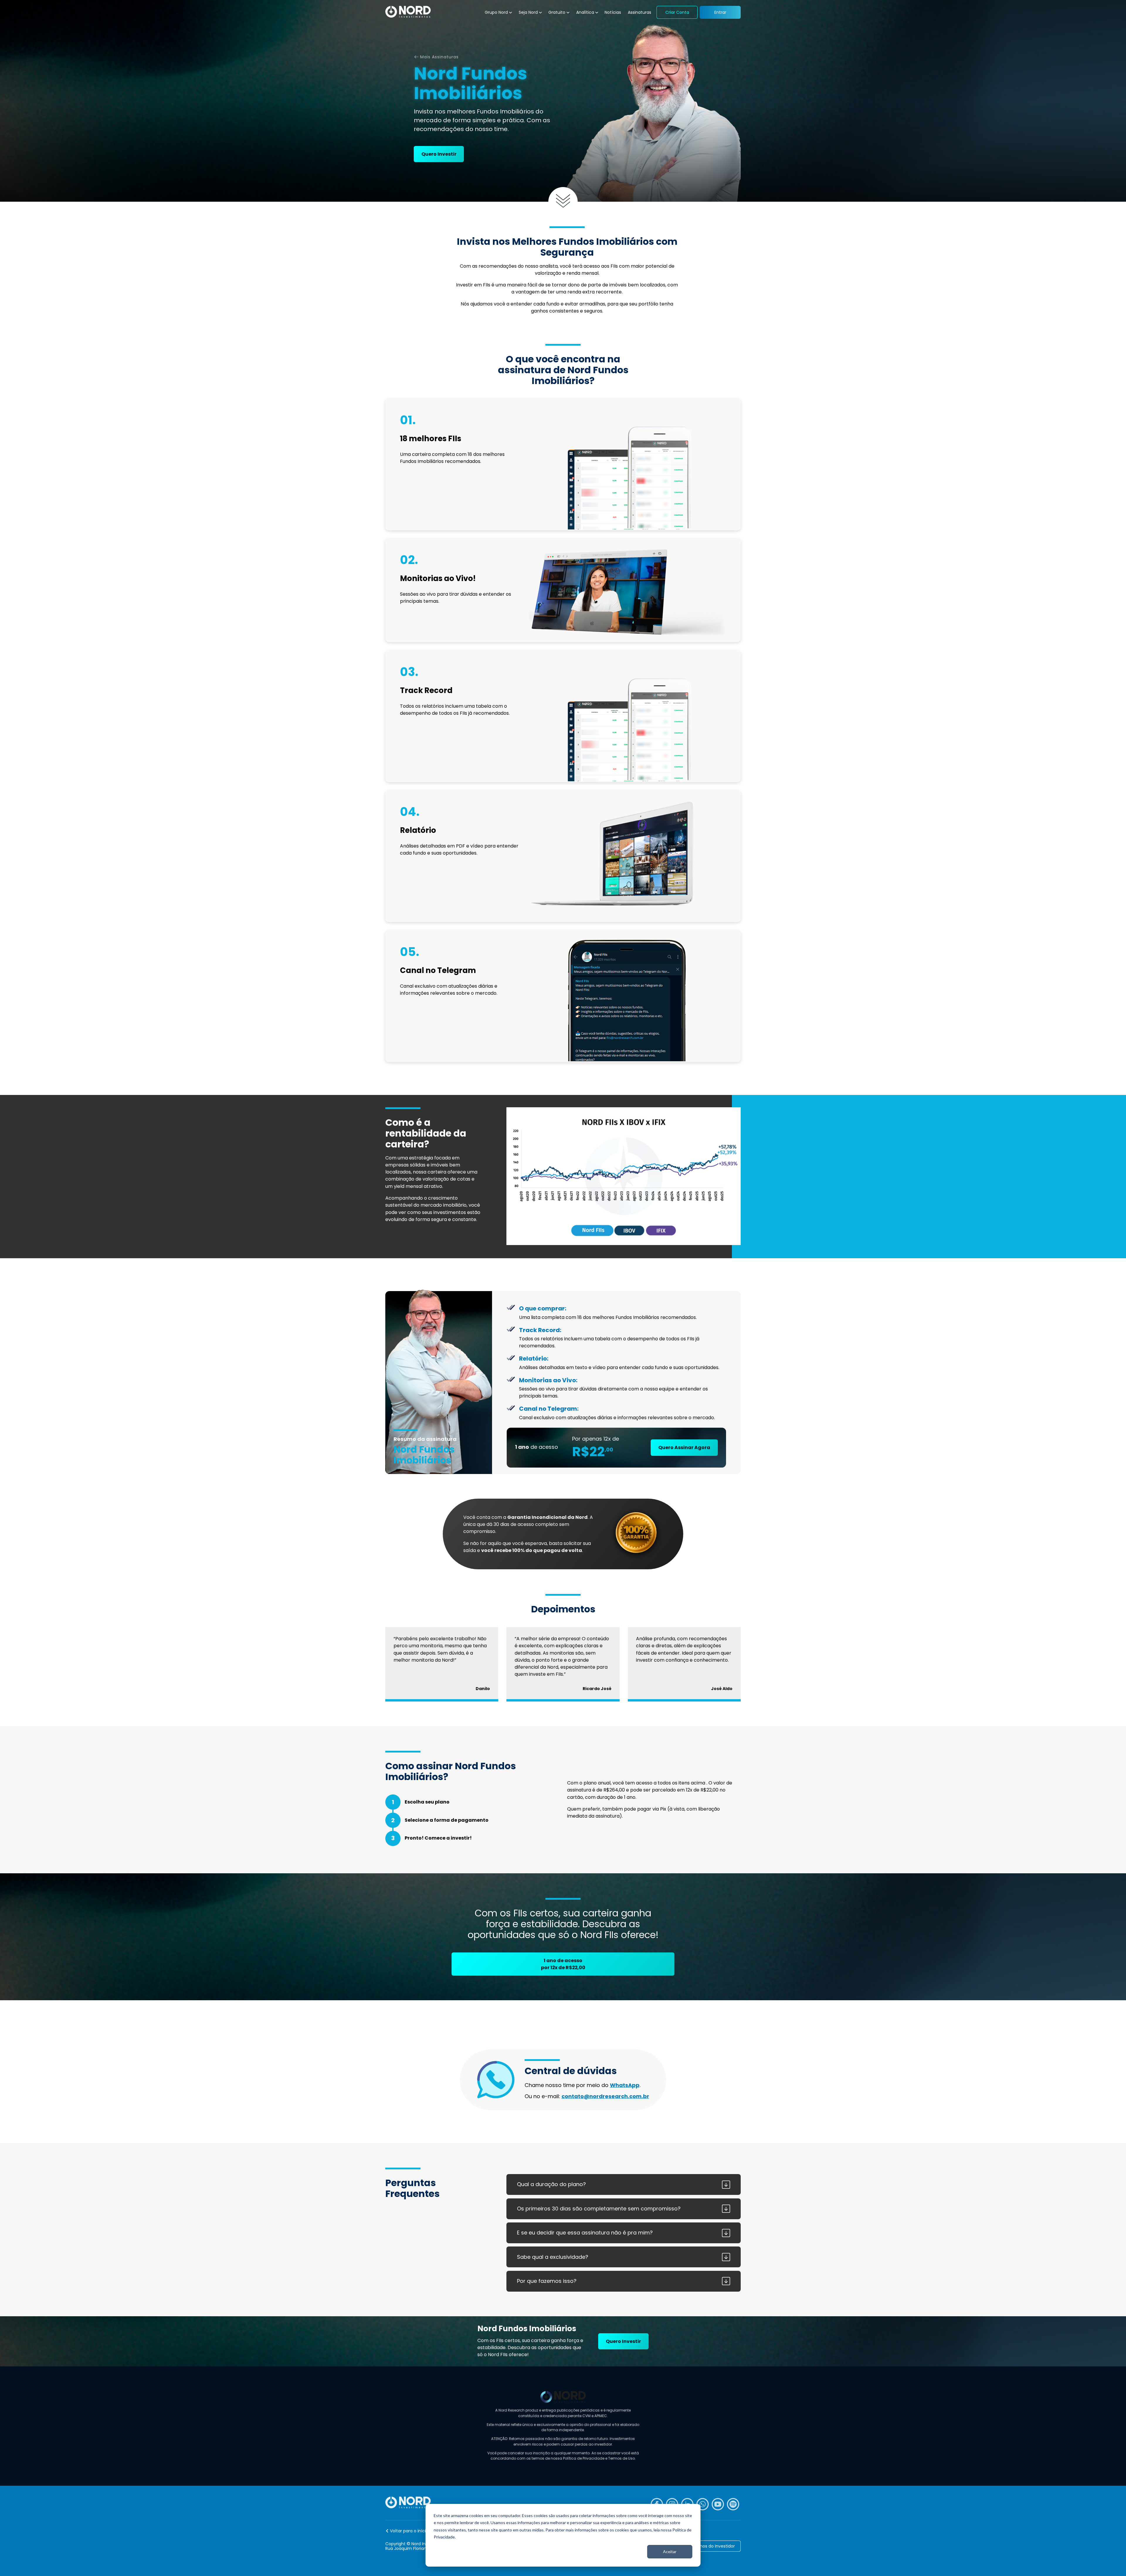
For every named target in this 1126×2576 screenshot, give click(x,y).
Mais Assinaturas (439, 57)
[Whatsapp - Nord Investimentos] (703, 2504)
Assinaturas (640, 12)
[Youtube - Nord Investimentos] (718, 2504)
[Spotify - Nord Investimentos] (733, 2504)
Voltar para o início (409, 2531)
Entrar (720, 12)
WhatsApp (625, 2085)
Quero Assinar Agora (684, 1447)
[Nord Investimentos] (408, 12)
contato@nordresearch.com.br (605, 2096)
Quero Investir (439, 154)
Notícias (613, 12)
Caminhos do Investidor (710, 2546)
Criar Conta (677, 12)
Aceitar (670, 2552)
